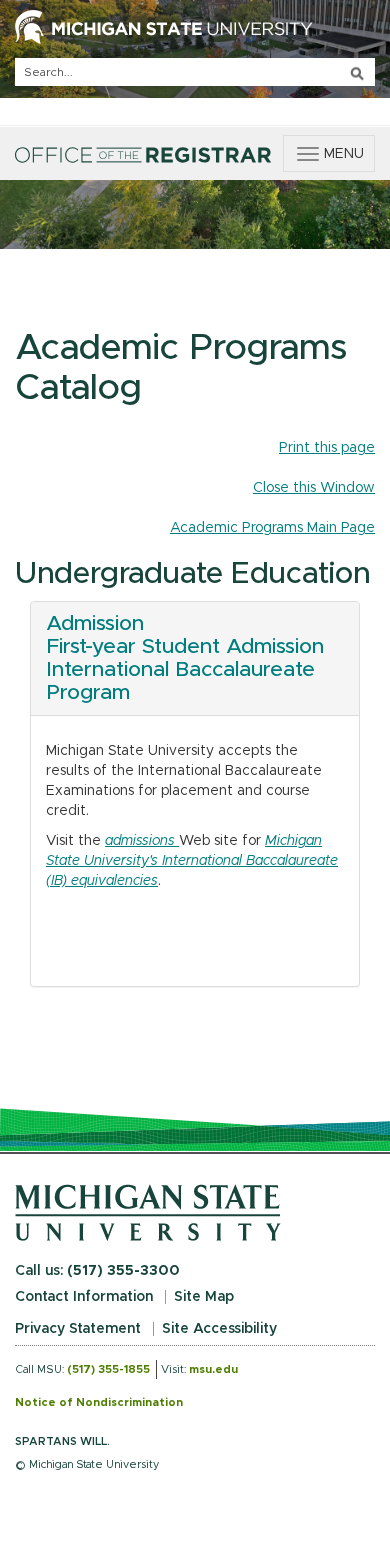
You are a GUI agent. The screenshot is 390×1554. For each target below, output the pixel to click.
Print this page (327, 448)
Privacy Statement (78, 1329)
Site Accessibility (219, 1329)
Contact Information (84, 1297)
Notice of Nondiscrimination (99, 1402)
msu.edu (213, 1369)
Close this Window (314, 488)
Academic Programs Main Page (272, 528)
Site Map (204, 1297)
